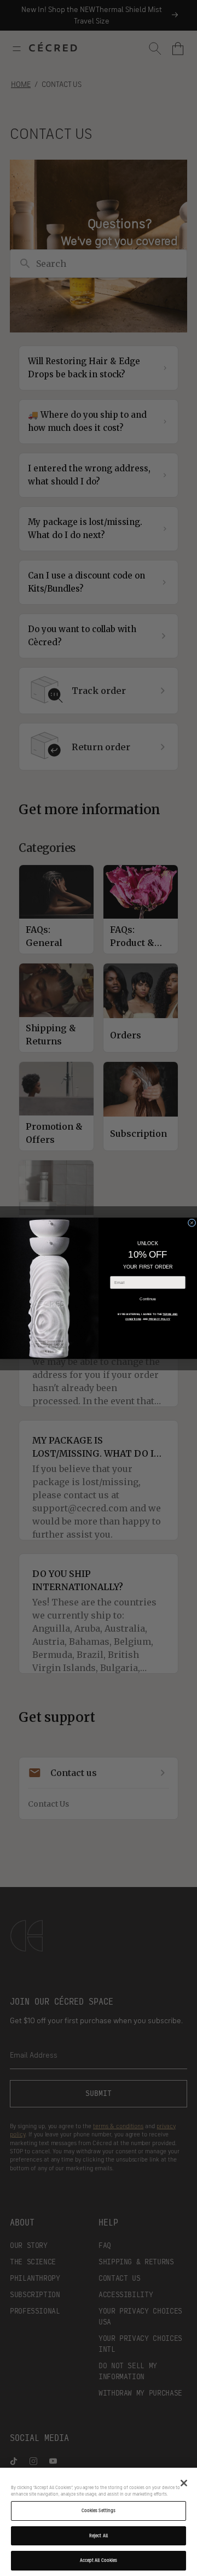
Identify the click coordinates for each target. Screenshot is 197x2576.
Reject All (99, 2536)
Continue (148, 1299)
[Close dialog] (192, 1223)
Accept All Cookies (99, 2560)
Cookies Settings (99, 2510)
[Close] (184, 2483)
